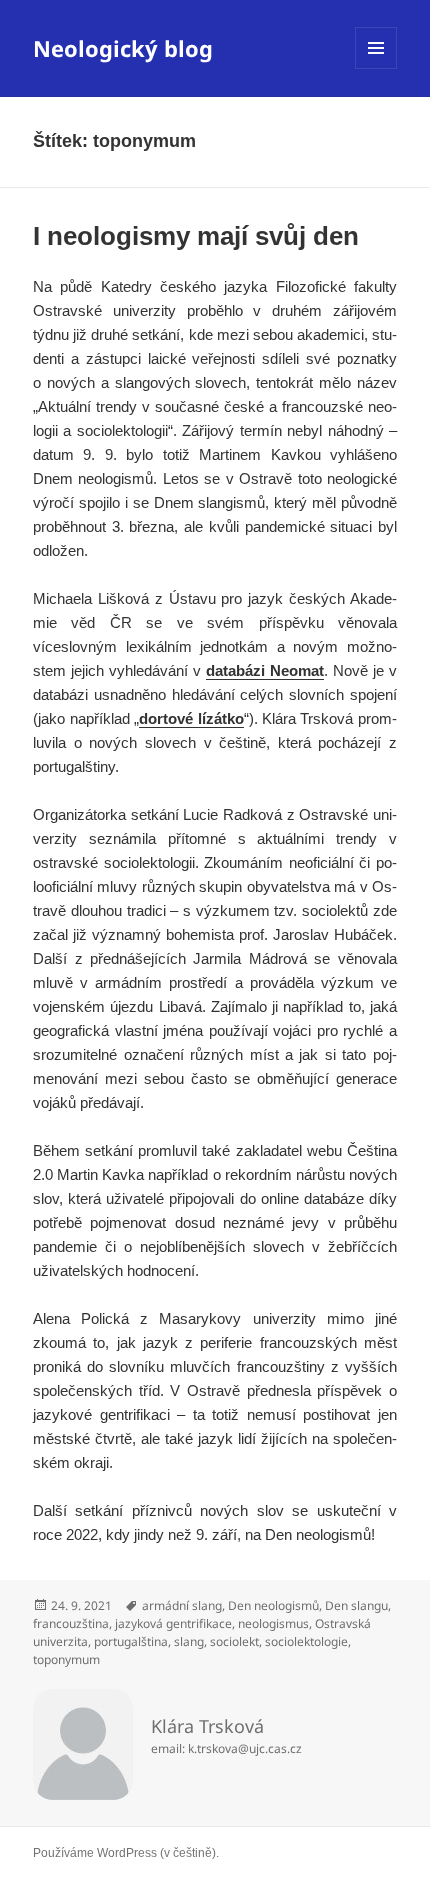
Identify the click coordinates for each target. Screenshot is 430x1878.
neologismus (273, 1623)
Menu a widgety (376, 68)
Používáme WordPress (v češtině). (126, 1853)
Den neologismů (273, 1605)
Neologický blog (123, 48)
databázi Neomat (265, 670)
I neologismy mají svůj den (196, 236)
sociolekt (234, 1641)
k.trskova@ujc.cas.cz (245, 1748)
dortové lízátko (191, 718)
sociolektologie (306, 1641)
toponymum (66, 1659)
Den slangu (356, 1605)
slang (189, 1641)
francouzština (71, 1623)
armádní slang (182, 1605)
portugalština (131, 1641)
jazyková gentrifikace (173, 1623)
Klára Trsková (207, 1726)
